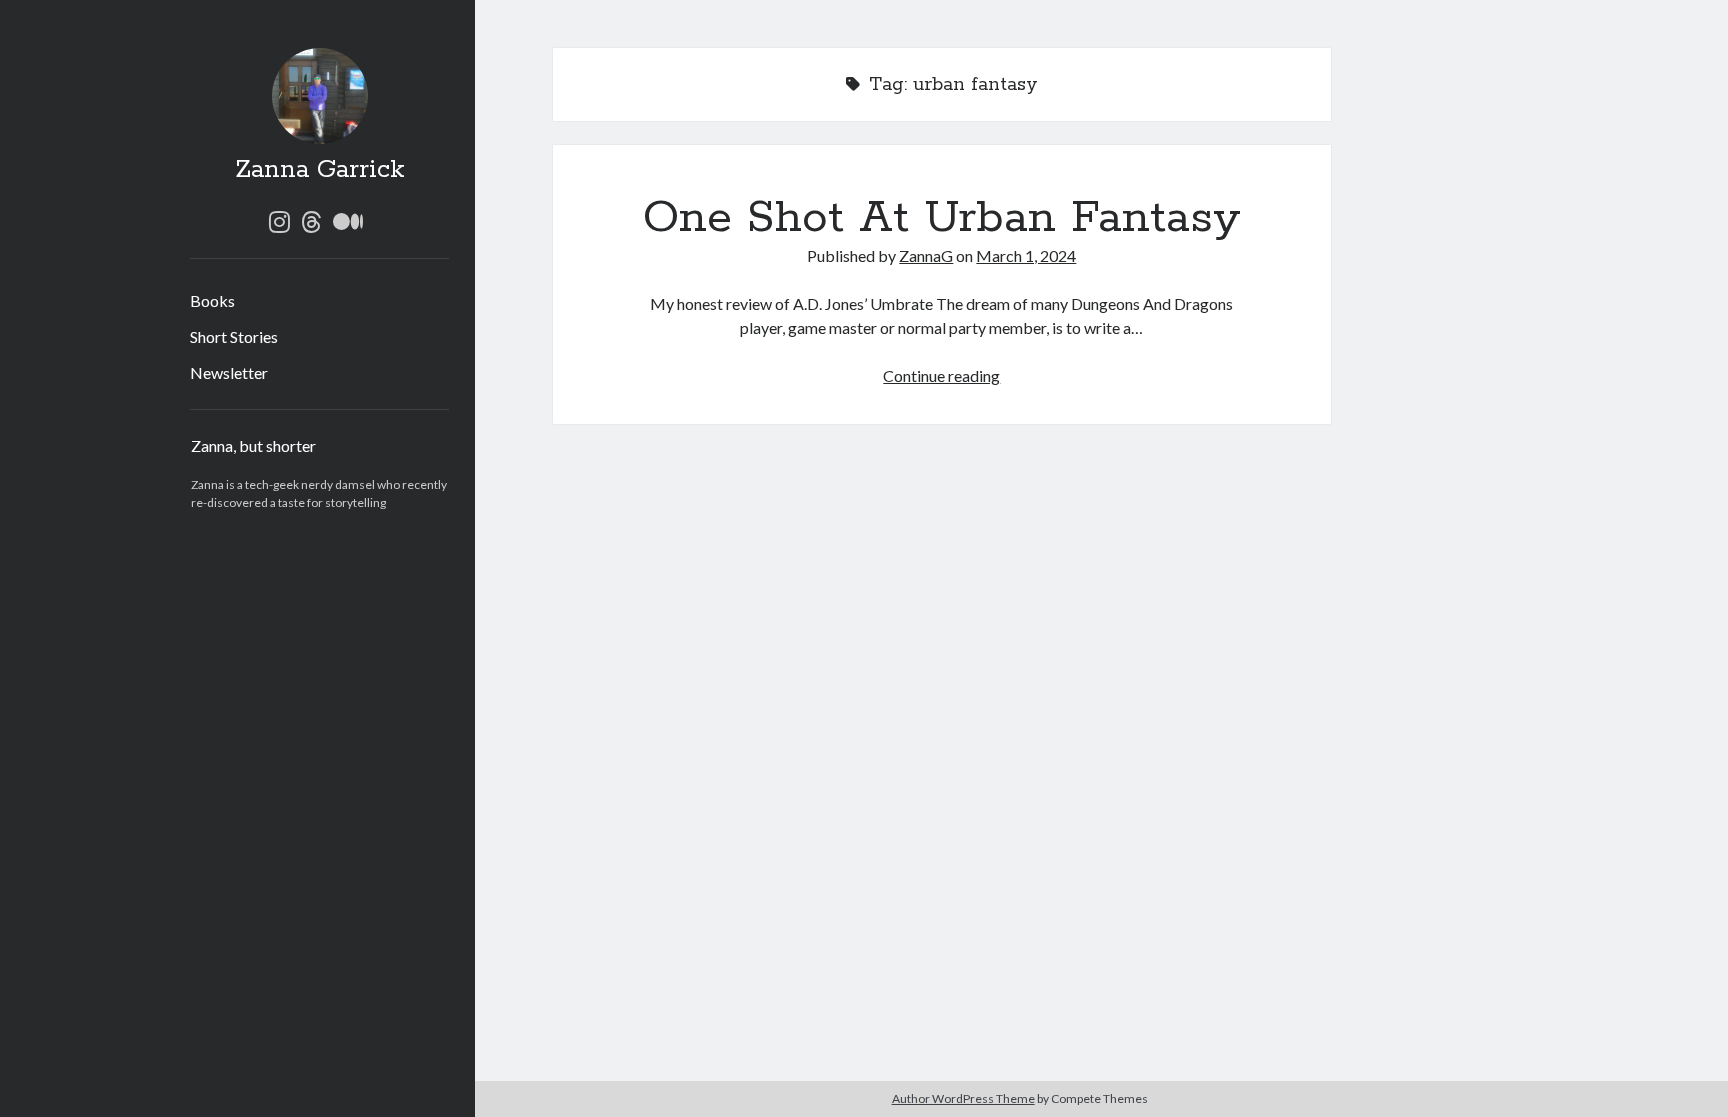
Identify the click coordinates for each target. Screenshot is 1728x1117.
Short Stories (234, 336)
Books (212, 300)
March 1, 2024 (1026, 255)
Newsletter (229, 372)
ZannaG (926, 255)
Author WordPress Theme (963, 1098)
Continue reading (941, 375)
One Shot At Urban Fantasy (942, 218)
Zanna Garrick (320, 170)
